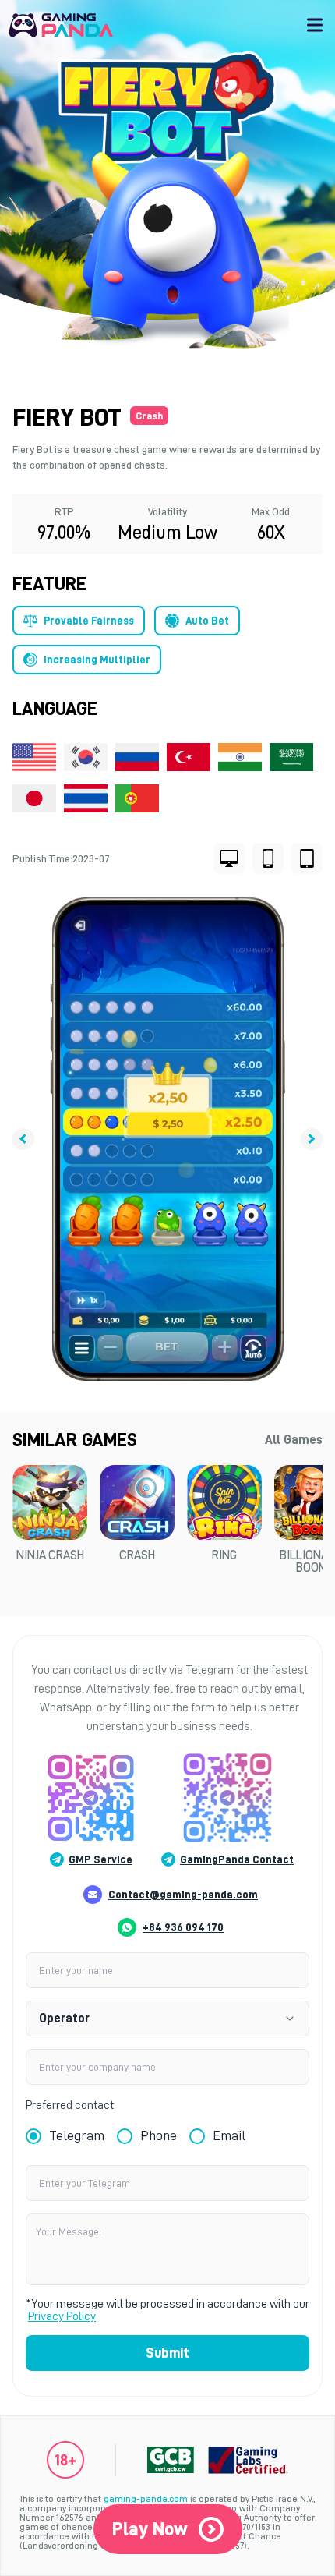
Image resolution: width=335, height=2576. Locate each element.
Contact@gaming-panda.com (183, 1895)
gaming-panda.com (146, 2499)
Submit (167, 2353)
